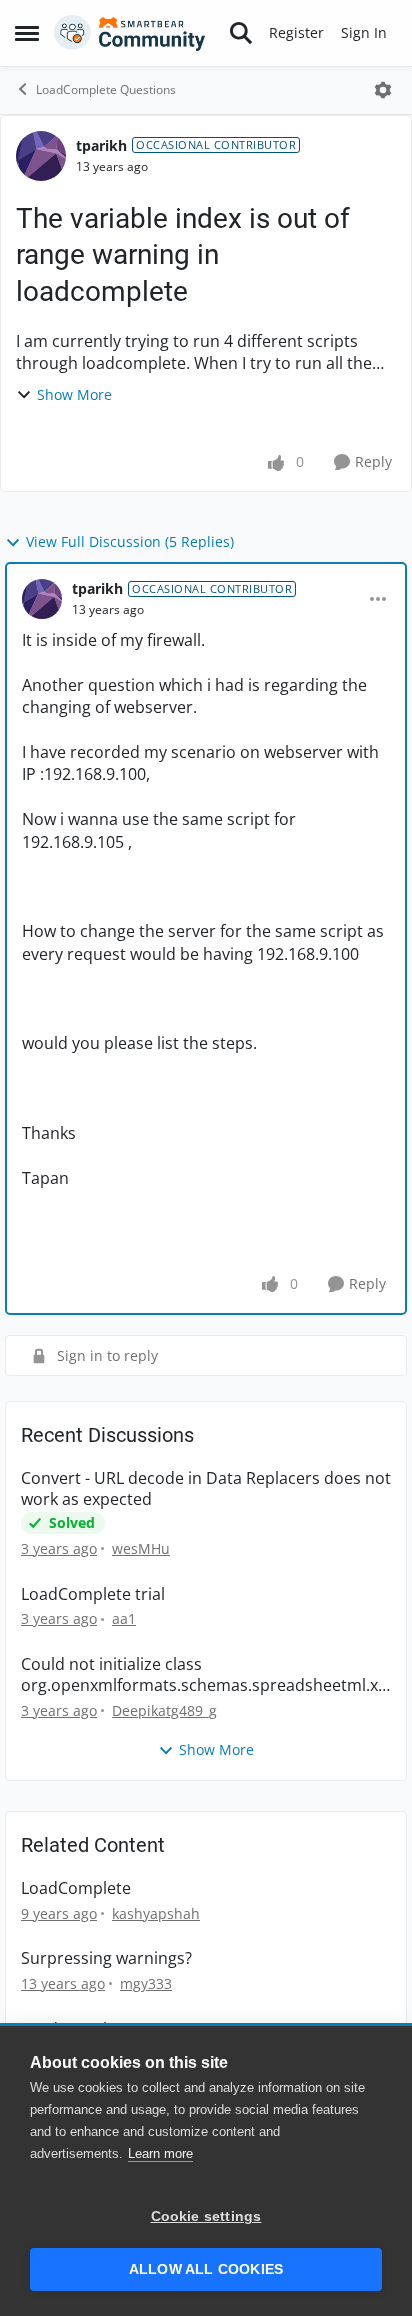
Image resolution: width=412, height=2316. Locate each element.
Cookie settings (206, 2216)
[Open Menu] (383, 90)
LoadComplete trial (93, 1594)
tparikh (101, 145)
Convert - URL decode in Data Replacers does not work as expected (206, 1489)
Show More (74, 394)
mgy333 (146, 1983)
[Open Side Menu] (27, 33)
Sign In (364, 32)
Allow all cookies (206, 2269)
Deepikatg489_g (164, 1710)
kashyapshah (156, 1913)
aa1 (124, 1618)
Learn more (160, 2153)
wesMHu (141, 1548)
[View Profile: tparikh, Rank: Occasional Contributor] (41, 156)
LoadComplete (76, 1888)
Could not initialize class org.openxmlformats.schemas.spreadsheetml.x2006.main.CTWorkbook (204, 1675)
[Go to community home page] (130, 33)
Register (296, 32)
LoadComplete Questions (106, 89)
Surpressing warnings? (106, 1958)
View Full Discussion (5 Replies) (130, 541)
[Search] (241, 33)
